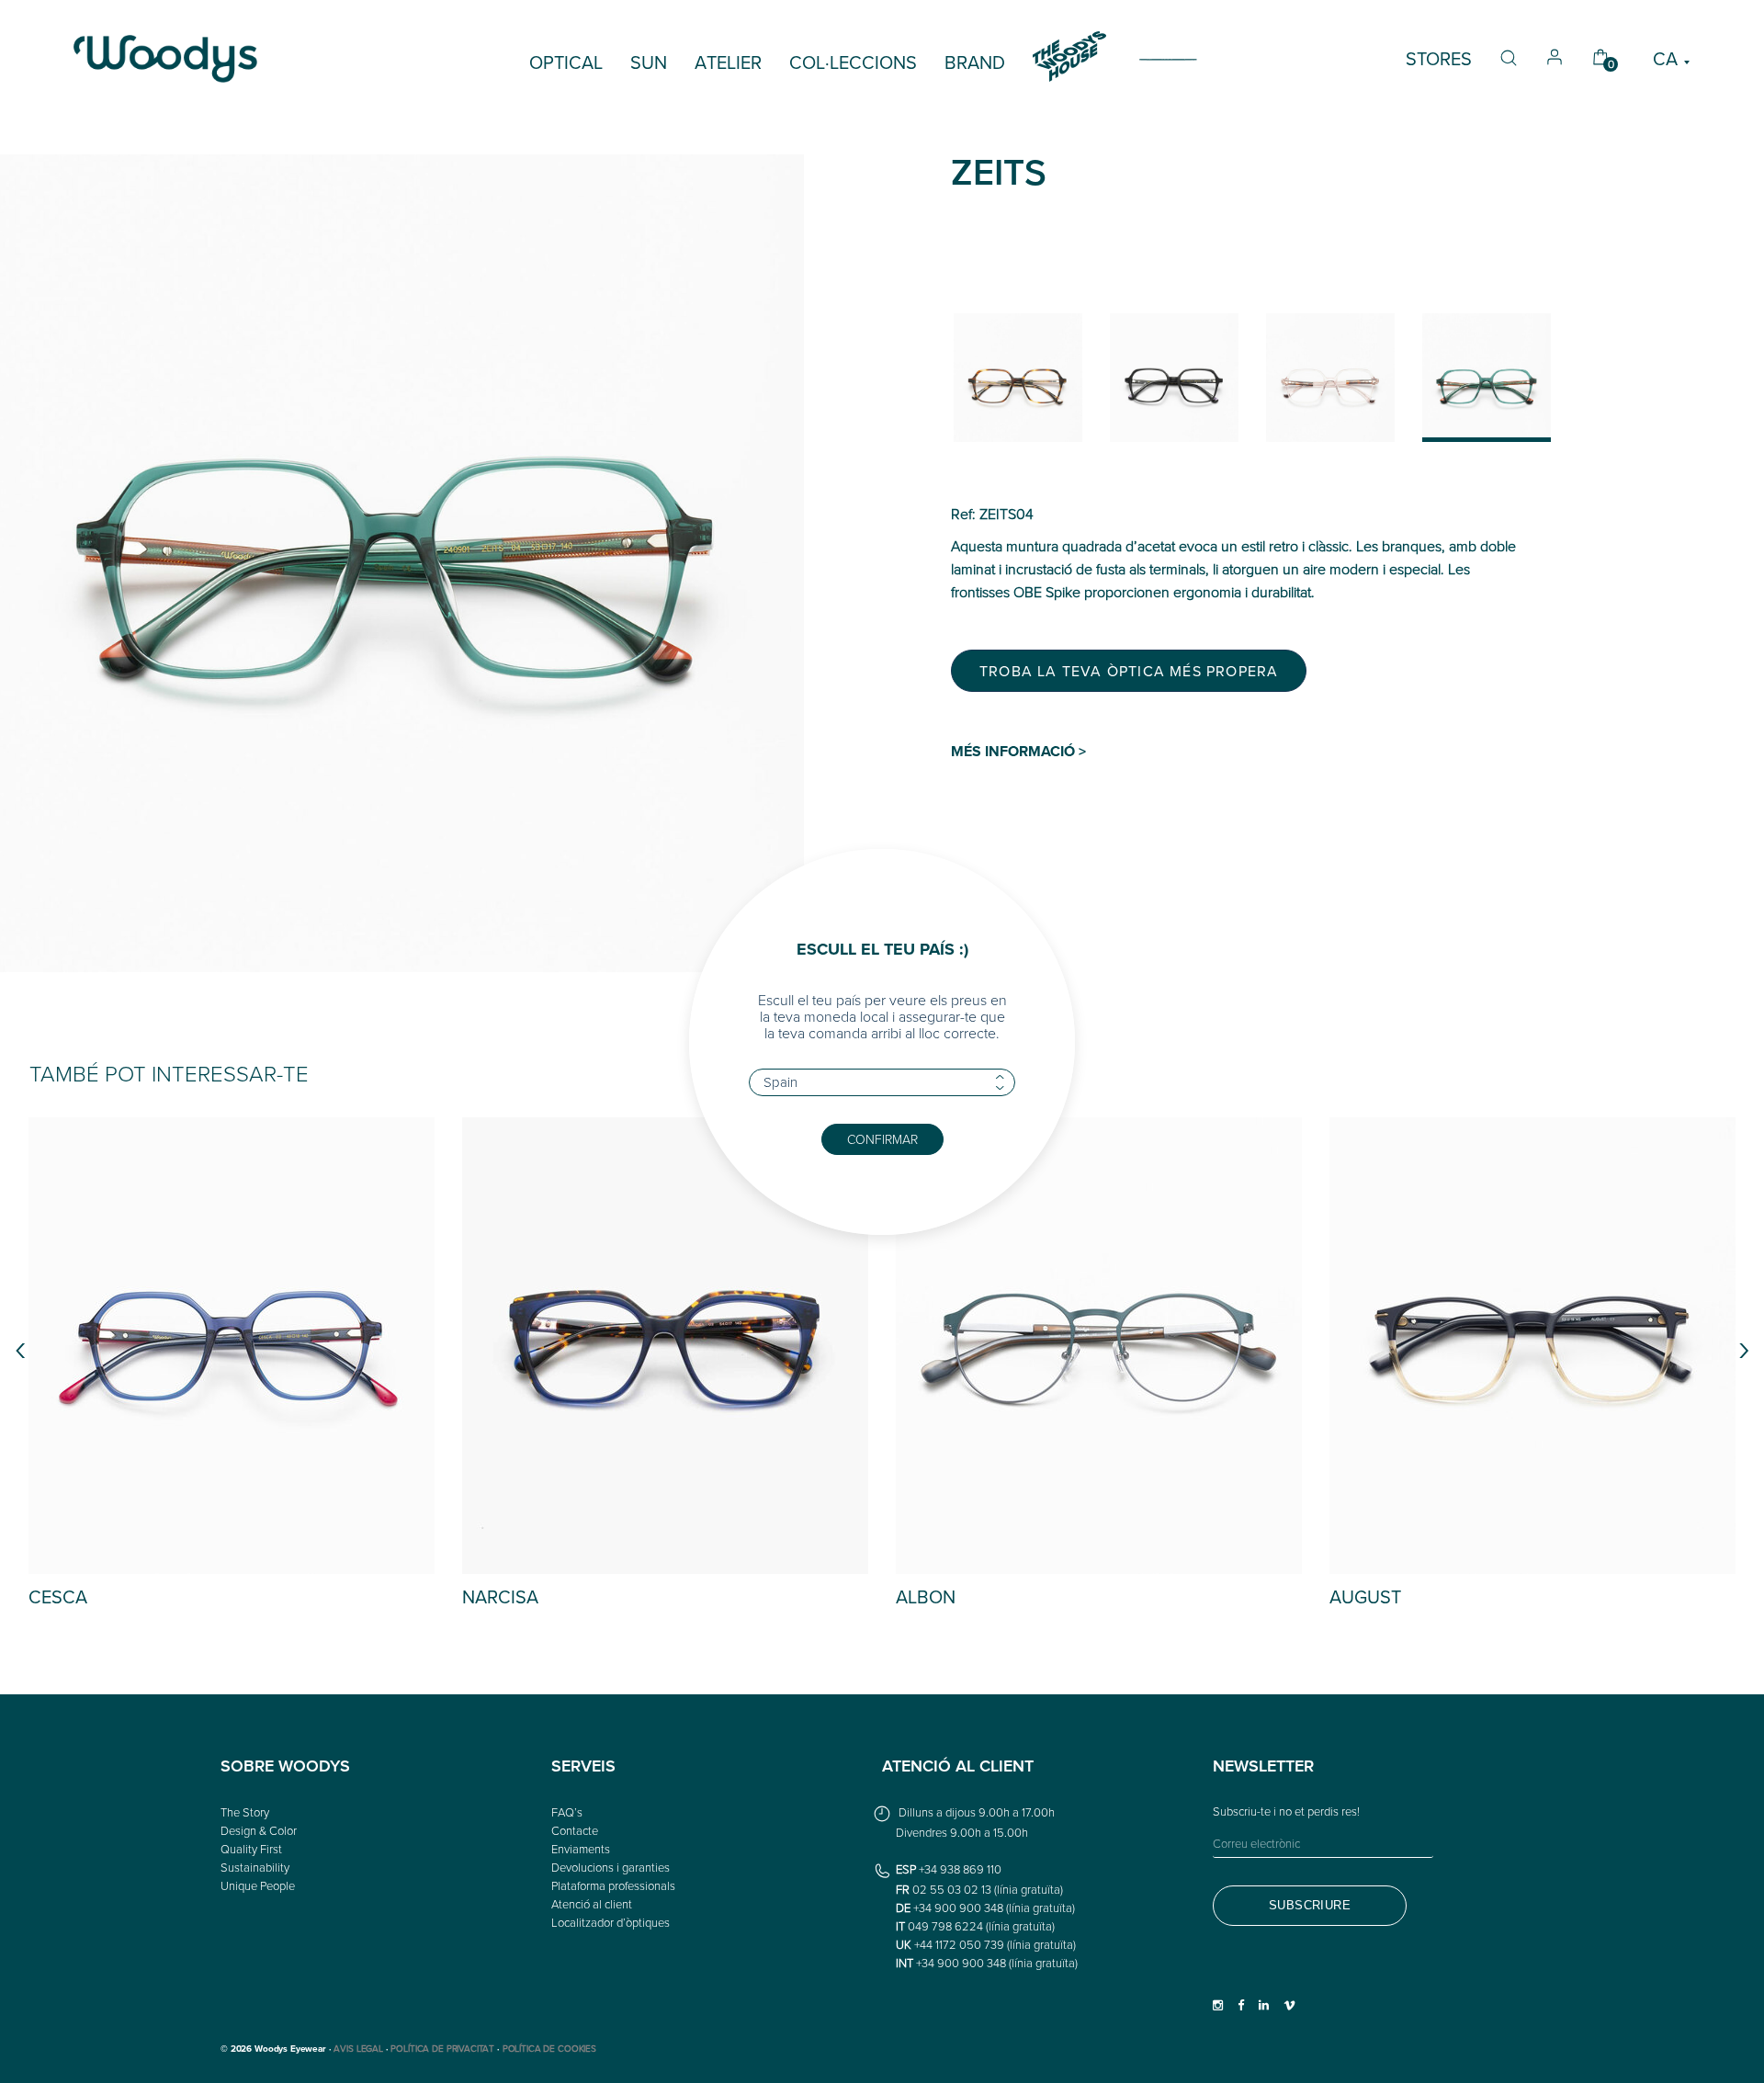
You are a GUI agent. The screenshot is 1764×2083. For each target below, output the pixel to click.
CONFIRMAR (882, 1139)
